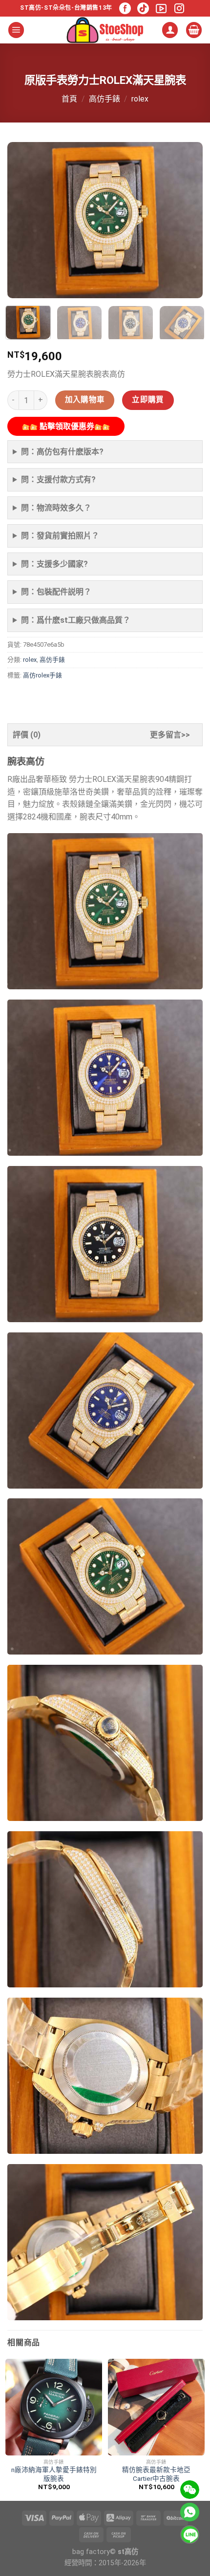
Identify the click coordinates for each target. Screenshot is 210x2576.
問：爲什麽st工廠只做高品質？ (76, 620)
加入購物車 (85, 400)
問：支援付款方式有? (58, 480)
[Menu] (16, 30)
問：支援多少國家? (54, 564)
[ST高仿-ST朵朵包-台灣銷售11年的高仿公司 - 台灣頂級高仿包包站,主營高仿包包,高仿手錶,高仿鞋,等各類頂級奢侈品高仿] (105, 30)
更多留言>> (170, 735)
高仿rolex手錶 (42, 675)
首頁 (69, 99)
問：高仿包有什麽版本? (62, 452)
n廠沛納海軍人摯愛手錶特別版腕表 (54, 2474)
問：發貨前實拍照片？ (60, 536)
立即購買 (148, 400)
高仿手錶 (105, 99)
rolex (140, 99)
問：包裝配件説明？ (56, 592)
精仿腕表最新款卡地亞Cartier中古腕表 (156, 2474)
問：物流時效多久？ (56, 508)
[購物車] (194, 30)
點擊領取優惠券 (66, 426)
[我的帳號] (170, 30)
